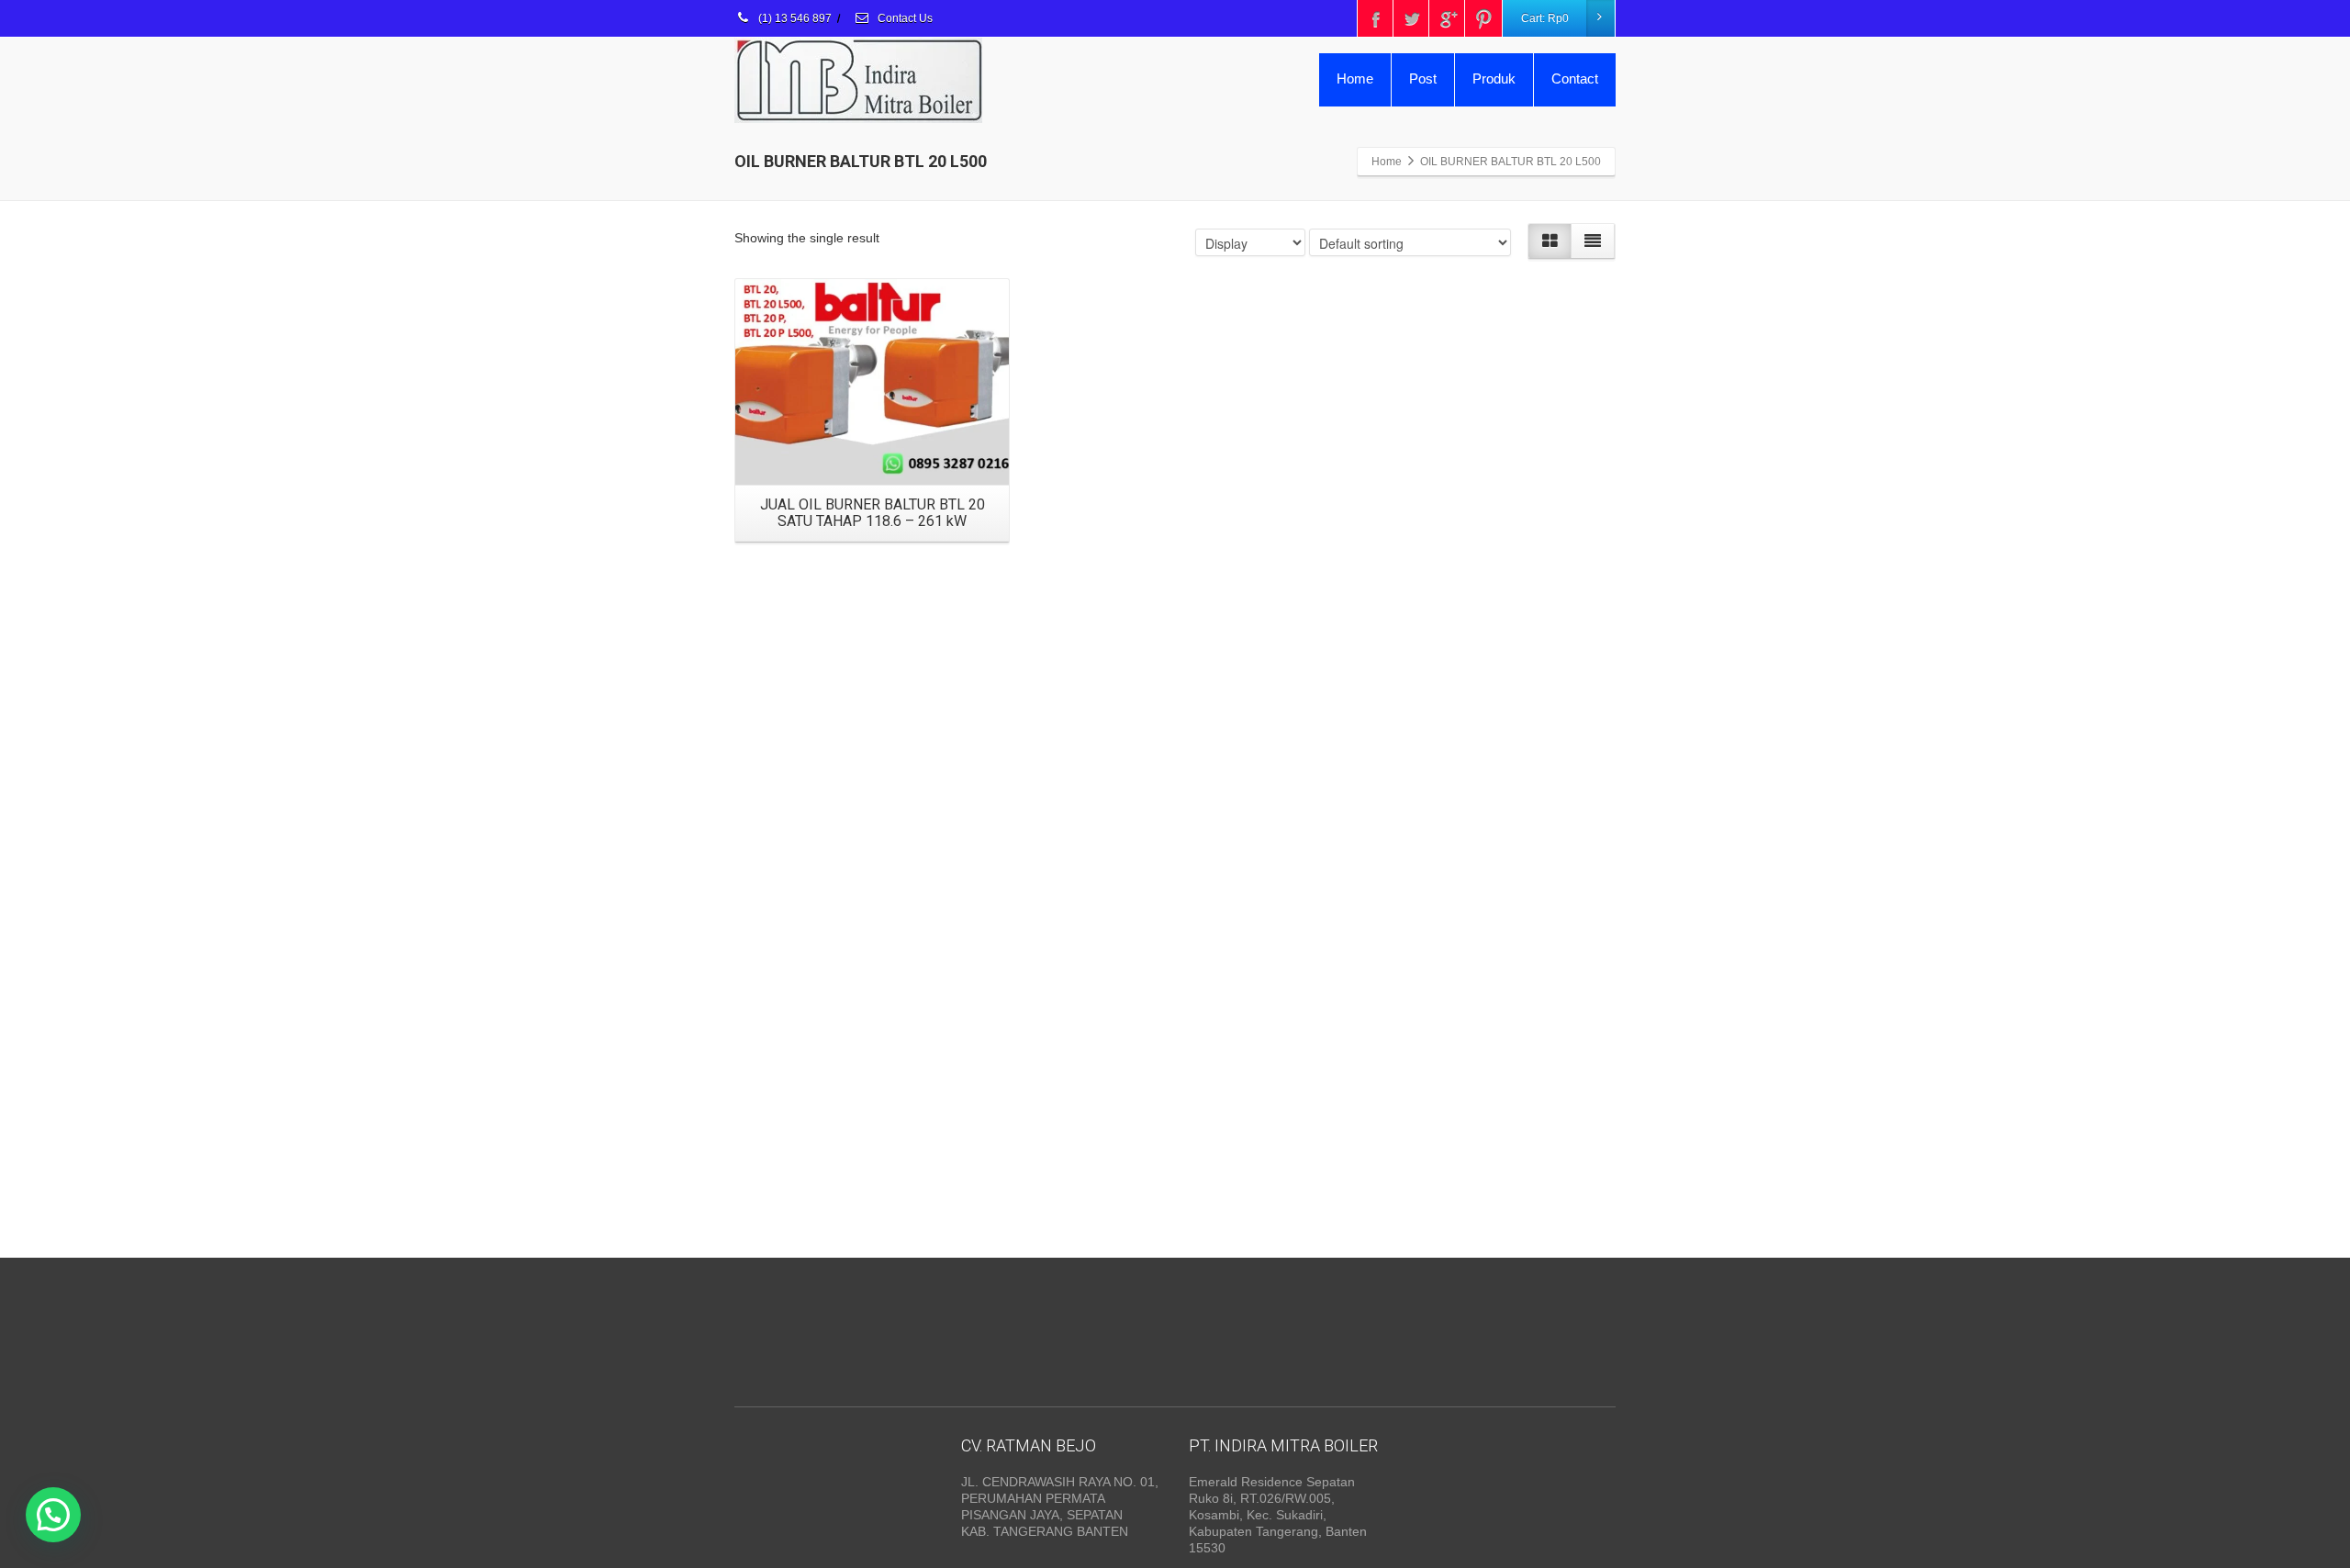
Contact (1575, 78)
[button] (53, 1515)
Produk (1494, 78)
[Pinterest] (1483, 18)
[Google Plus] (1448, 18)
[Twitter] (1412, 18)
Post (1423, 78)
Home (1355, 78)
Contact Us (904, 18)
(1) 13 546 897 (794, 18)
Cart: (1545, 18)
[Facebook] (1376, 18)
